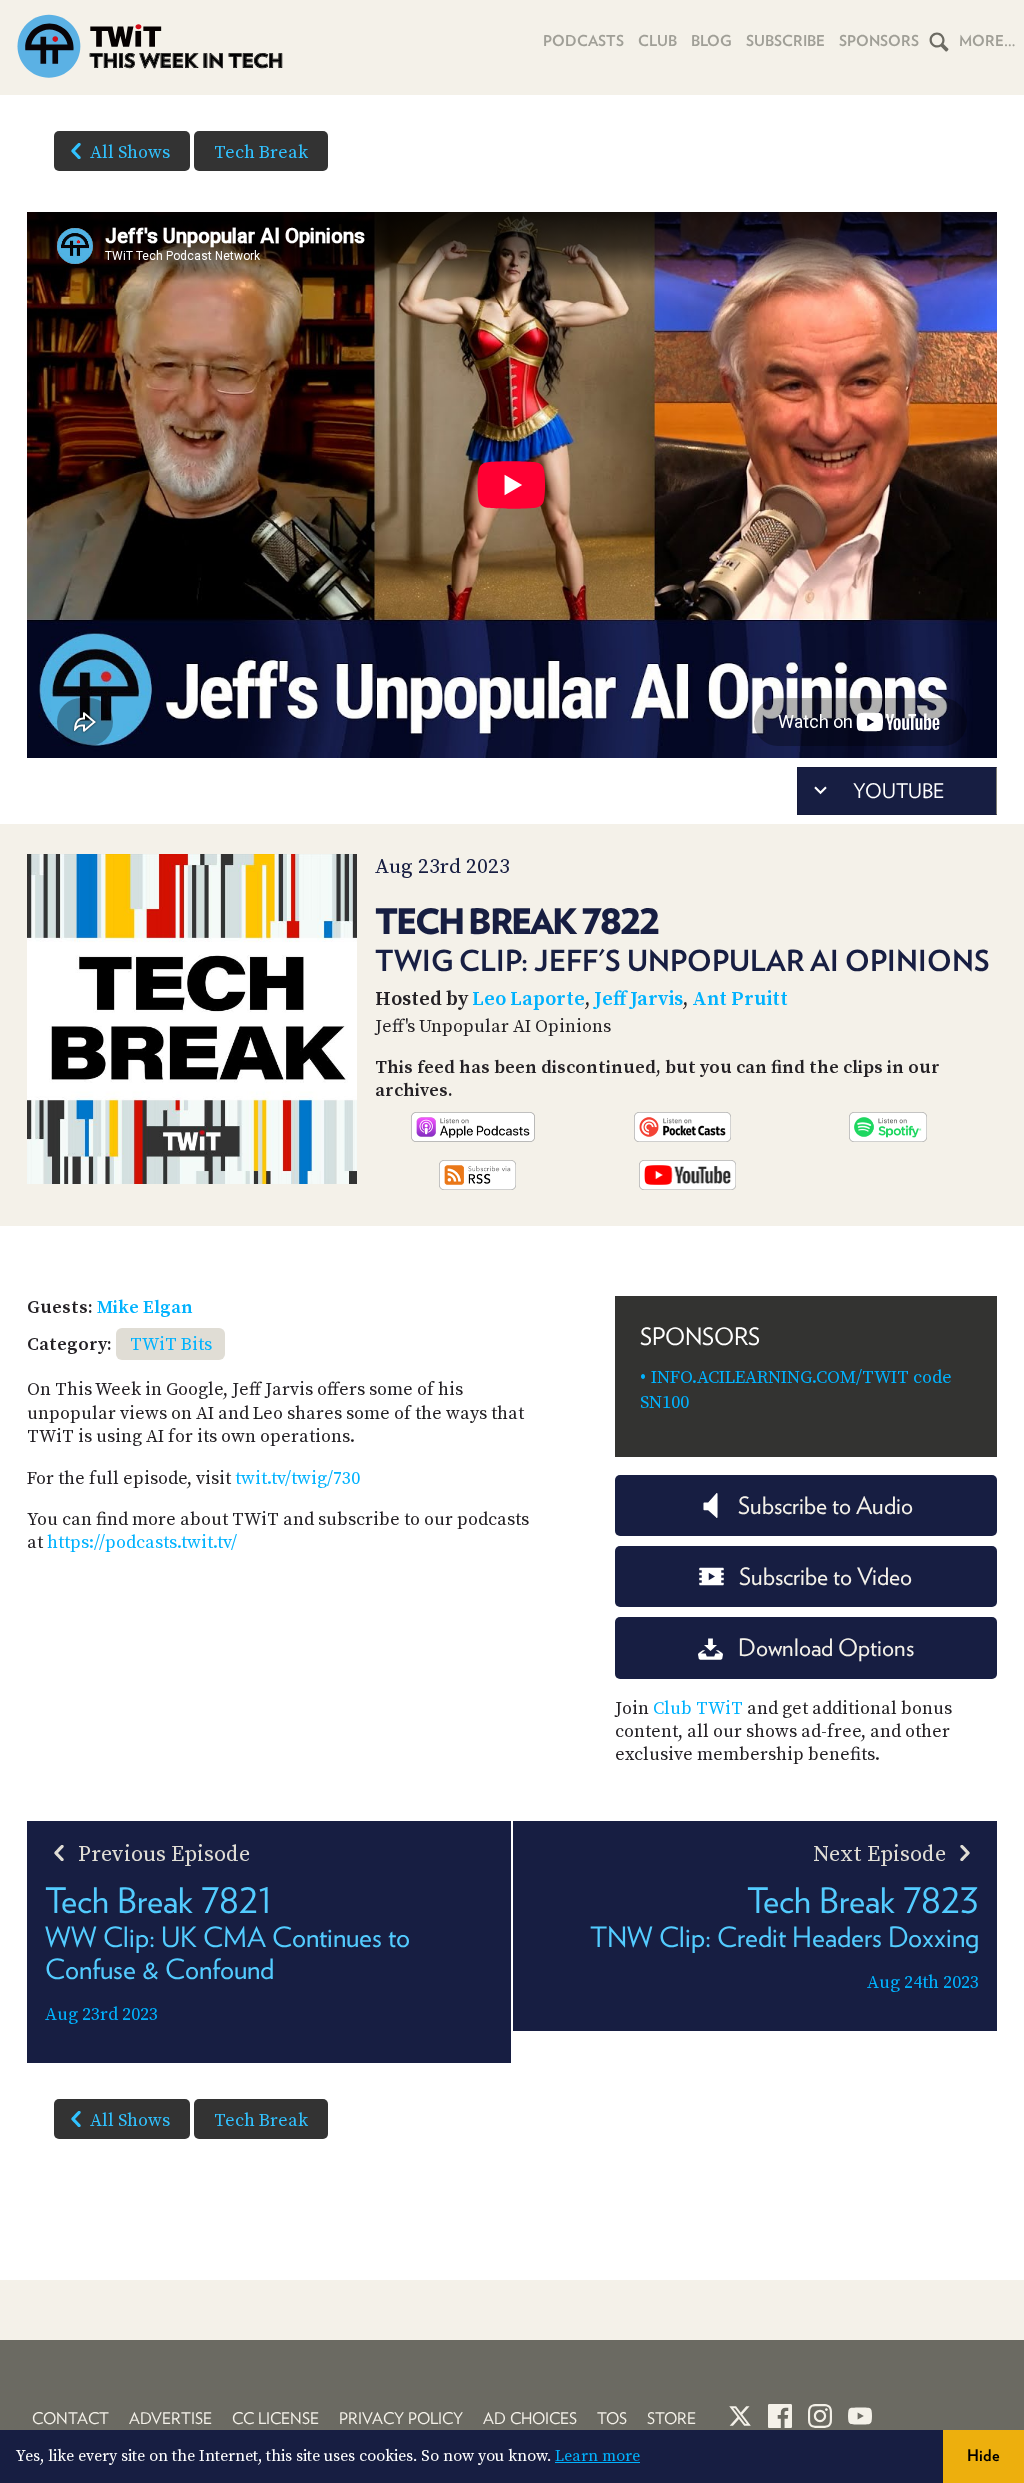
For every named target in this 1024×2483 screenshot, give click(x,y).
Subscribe (785, 41)
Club (657, 41)
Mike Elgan (145, 1307)
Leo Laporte (528, 999)
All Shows (130, 152)
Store (671, 2418)
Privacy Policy (401, 2418)
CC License (275, 2418)
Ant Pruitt (740, 999)
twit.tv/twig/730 (297, 1478)
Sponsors (879, 41)
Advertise (170, 2418)
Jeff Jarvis (638, 999)
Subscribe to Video (825, 1576)
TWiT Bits (171, 1344)
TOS (612, 2418)
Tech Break (261, 152)
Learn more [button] (597, 2456)
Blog (711, 41)
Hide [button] (983, 2455)
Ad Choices (530, 2418)
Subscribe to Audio (825, 1505)
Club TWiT (698, 1708)
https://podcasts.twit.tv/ (142, 1542)
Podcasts (583, 41)
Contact (70, 2418)
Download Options (826, 1647)
